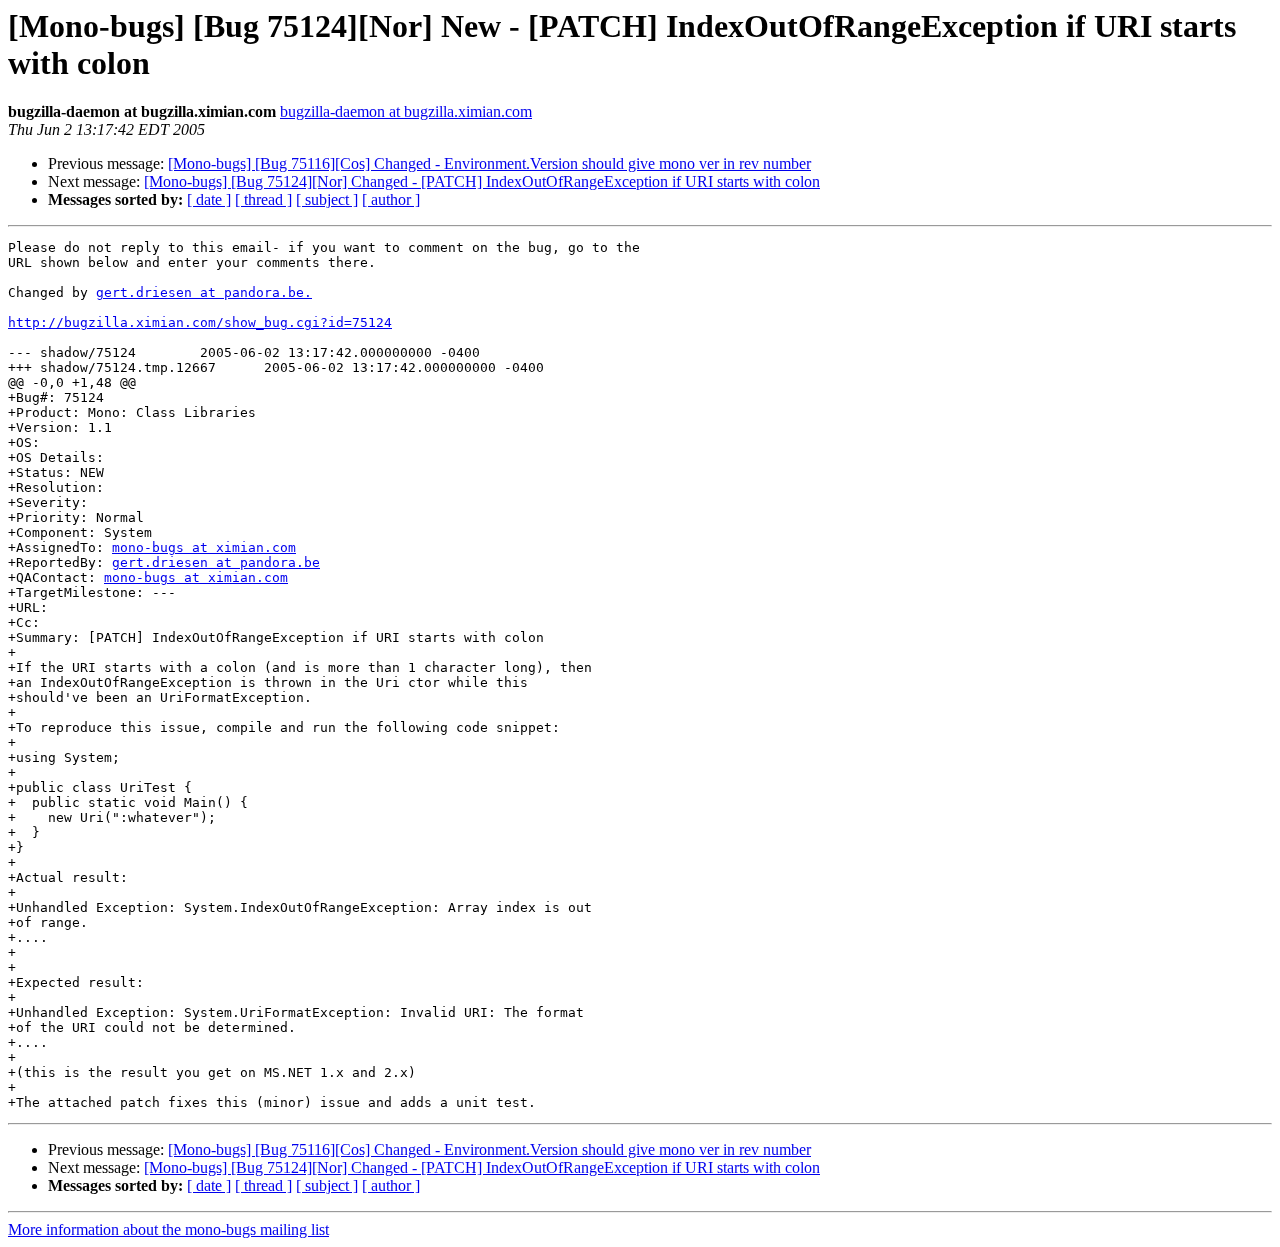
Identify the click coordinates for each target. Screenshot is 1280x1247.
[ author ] (391, 199)
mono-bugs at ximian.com (204, 547)
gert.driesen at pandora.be (216, 562)
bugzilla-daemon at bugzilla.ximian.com (406, 111)
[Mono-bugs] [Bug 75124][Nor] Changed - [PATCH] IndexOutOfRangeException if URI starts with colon (482, 181)
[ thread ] (263, 199)
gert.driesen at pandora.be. (204, 292)
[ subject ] (327, 199)
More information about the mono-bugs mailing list (168, 1229)
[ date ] (209, 199)
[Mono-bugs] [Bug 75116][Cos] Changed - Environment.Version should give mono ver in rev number (489, 163)
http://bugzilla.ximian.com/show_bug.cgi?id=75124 (200, 322)
